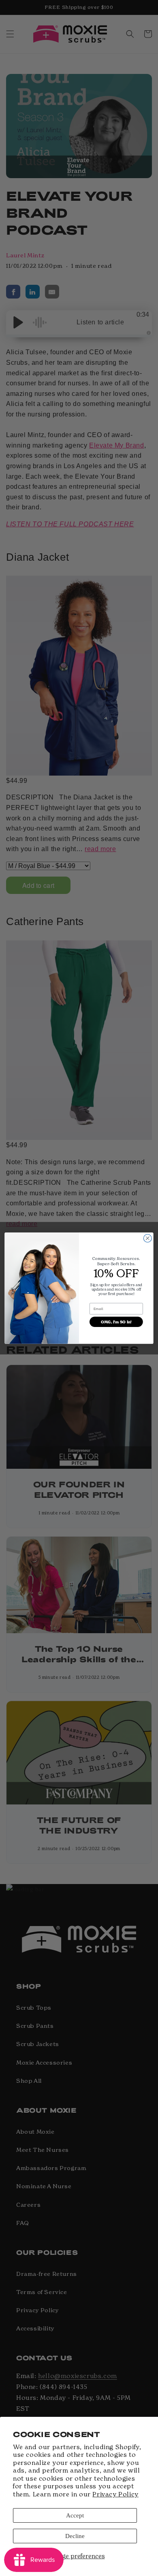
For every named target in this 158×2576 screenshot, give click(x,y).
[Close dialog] (147, 1238)
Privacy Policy (115, 2494)
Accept (75, 2515)
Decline (75, 2536)
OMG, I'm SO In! (116, 1322)
